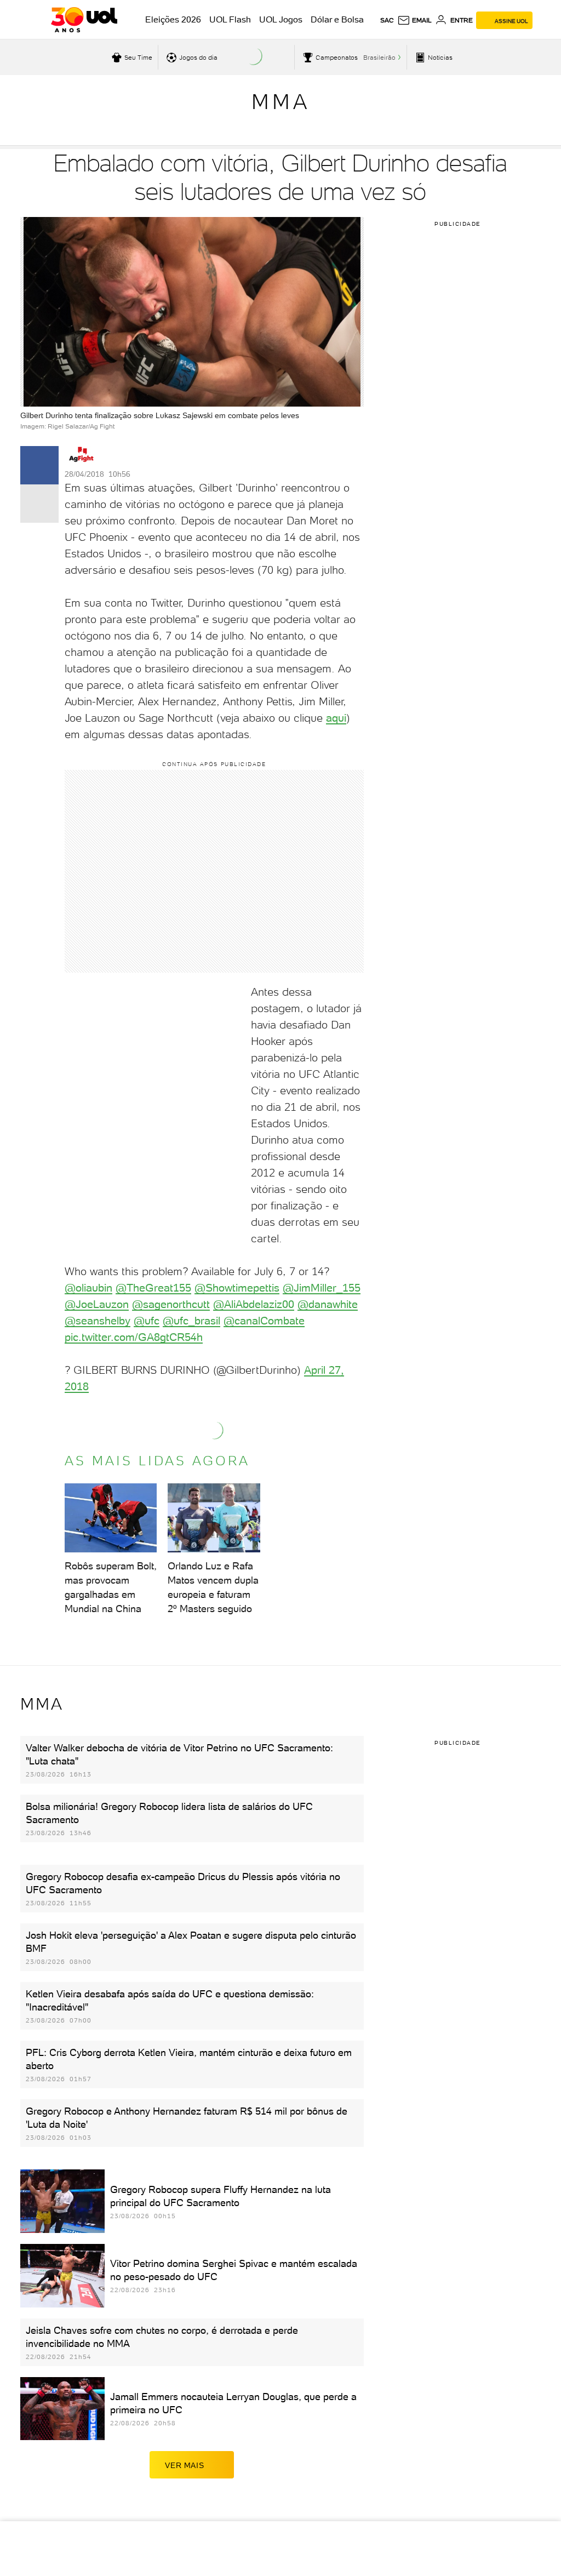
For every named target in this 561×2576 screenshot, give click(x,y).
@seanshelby (98, 1321)
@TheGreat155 (153, 1288)
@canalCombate (264, 1321)
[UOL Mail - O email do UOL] (414, 20)
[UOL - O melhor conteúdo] (84, 20)
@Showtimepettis (237, 1288)
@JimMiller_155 (322, 1288)
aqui (336, 718)
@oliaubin (88, 1288)
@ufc (147, 1321)
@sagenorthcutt (171, 1304)
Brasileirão (379, 58)
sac (387, 20)
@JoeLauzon (97, 1304)
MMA (281, 102)
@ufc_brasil (191, 1321)
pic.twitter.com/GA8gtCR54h (134, 1337)
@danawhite (328, 1304)
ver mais (184, 2465)
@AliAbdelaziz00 (254, 1304)
